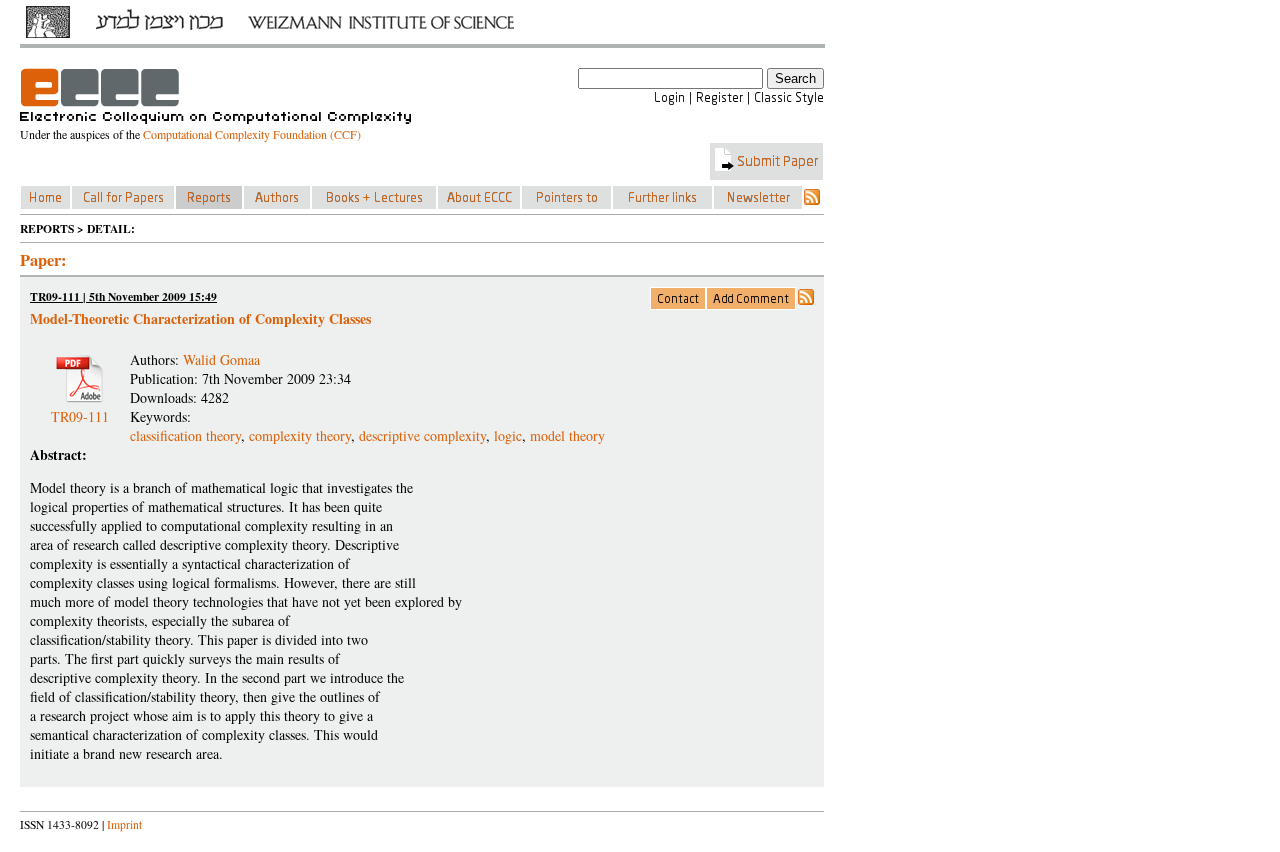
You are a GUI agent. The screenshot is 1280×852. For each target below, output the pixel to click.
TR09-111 (80, 408)
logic (508, 435)
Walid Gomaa (221, 359)
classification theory (185, 435)
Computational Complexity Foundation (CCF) (252, 134)
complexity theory (300, 435)
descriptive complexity (422, 435)
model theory (567, 435)
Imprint (124, 824)
